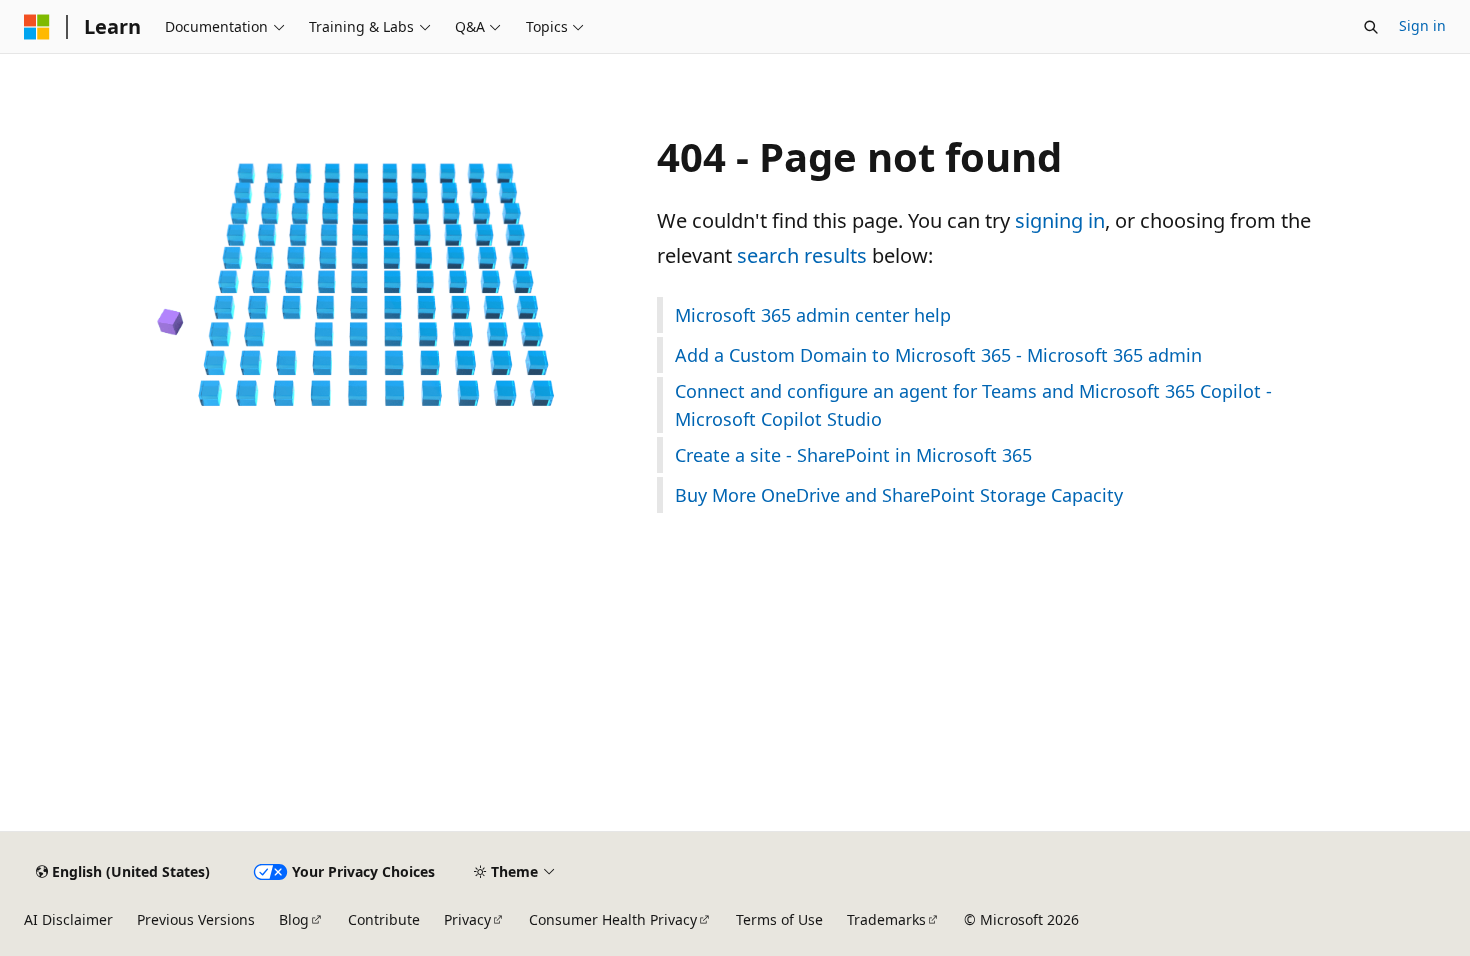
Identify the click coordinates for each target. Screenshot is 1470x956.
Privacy (467, 919)
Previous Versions (196, 919)
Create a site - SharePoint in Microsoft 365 (853, 455)
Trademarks (886, 919)
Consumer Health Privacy (613, 919)
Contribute (384, 919)
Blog (294, 919)
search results (802, 255)
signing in (1060, 220)
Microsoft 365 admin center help (813, 315)
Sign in (1422, 25)
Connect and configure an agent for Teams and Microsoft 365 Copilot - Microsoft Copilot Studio (973, 405)
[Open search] (1371, 27)
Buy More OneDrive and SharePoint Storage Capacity (899, 495)
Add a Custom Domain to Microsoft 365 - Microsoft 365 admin (938, 355)
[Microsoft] (37, 27)
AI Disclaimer (68, 919)
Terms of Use (779, 919)
